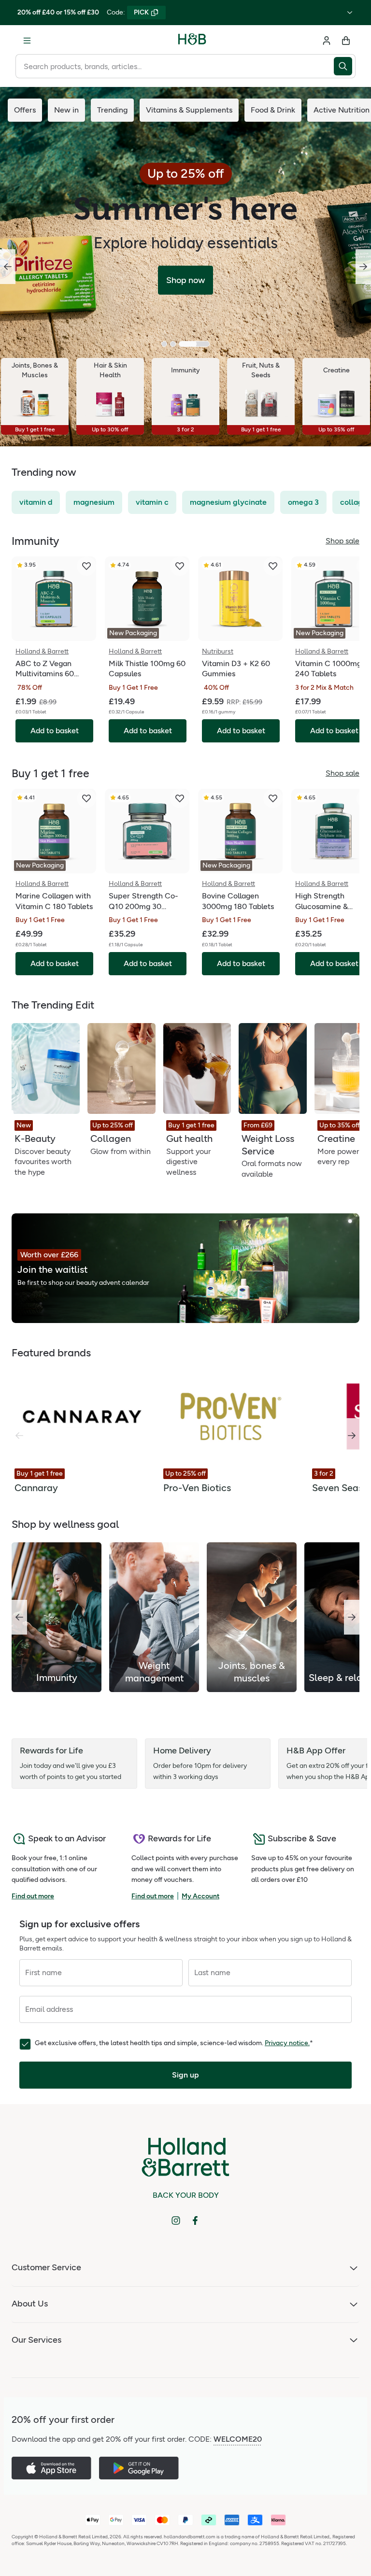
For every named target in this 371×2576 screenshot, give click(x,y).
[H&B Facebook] (195, 2220)
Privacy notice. (287, 2043)
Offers (25, 110)
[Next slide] (363, 267)
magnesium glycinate (228, 502)
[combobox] (175, 66)
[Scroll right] (352, 1436)
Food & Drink (273, 110)
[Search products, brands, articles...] (345, 66)
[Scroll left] (19, 1617)
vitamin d (36, 502)
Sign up (185, 2075)
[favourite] (86, 566)
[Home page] (192, 41)
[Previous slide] (8, 267)
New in (66, 110)
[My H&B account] (327, 41)
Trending (112, 110)
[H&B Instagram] (176, 2220)
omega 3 (303, 502)
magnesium (94, 502)
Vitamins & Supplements (189, 110)
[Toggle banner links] (350, 13)
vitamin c (152, 502)
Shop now (185, 280)
